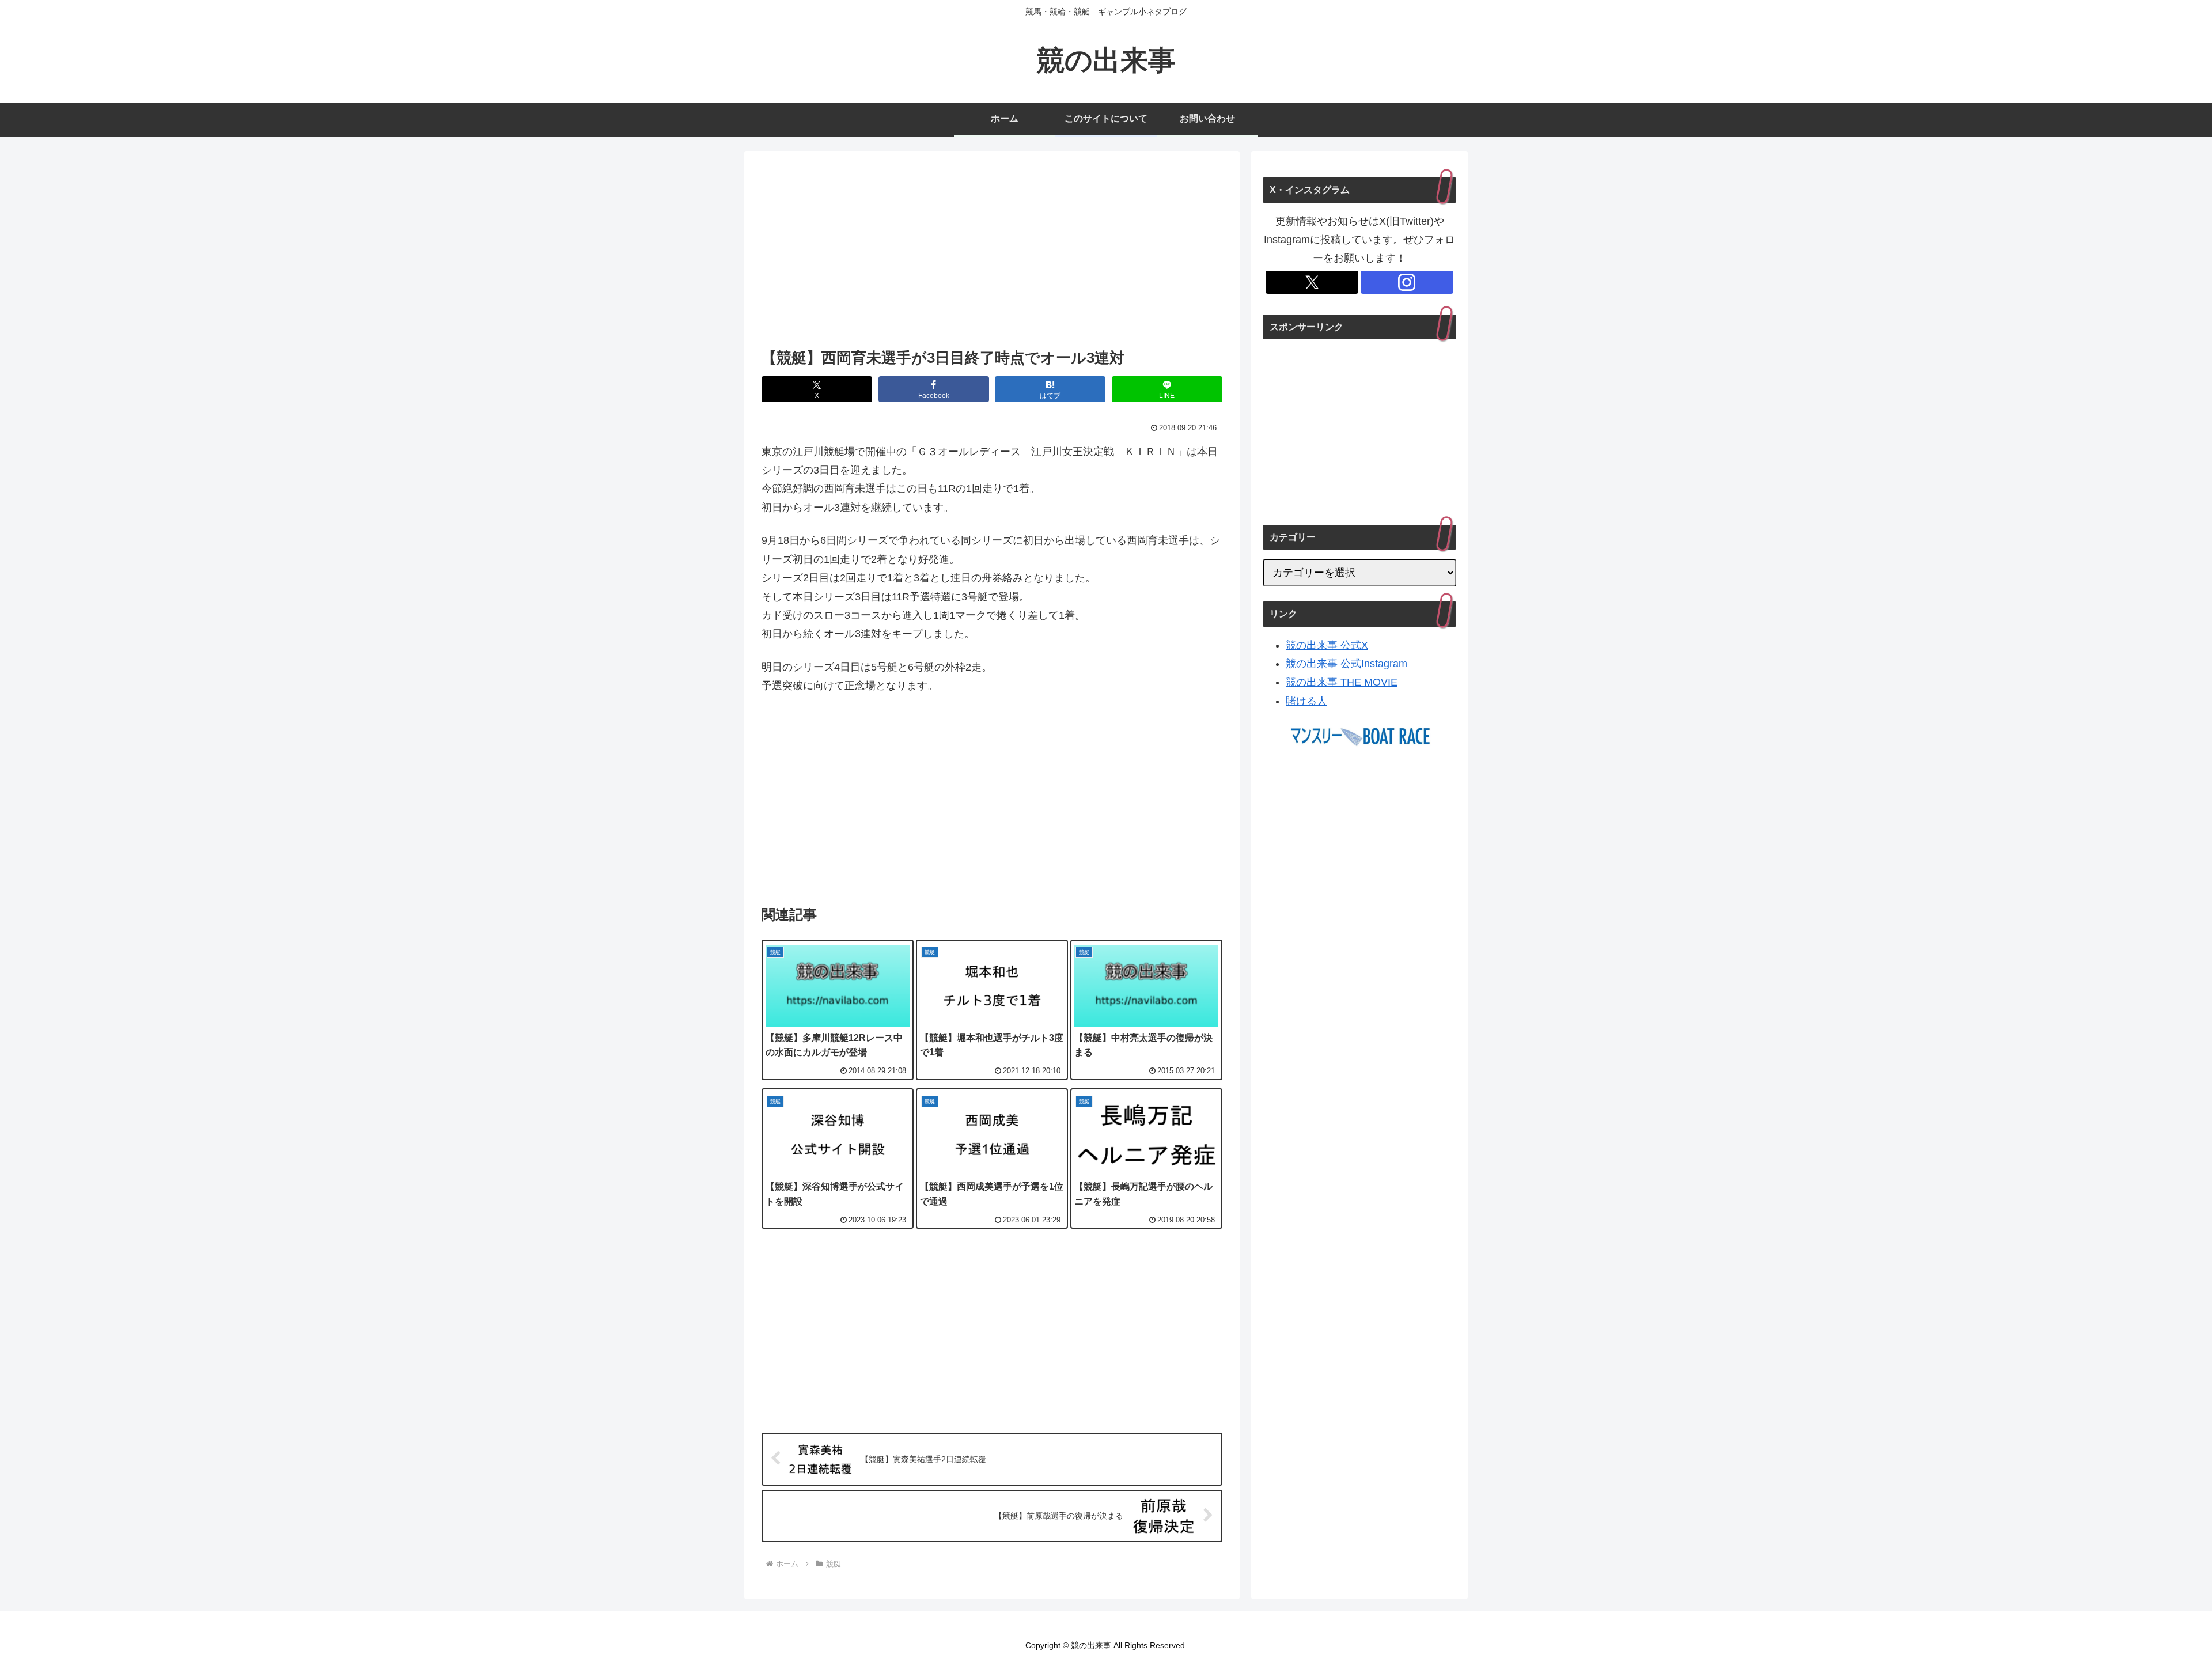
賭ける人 (1306, 701)
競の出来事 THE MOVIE (1342, 682)
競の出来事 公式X (1327, 645)
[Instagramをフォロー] (1407, 282)
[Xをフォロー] (1312, 282)
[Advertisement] (992, 253)
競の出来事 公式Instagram (1346, 664)
